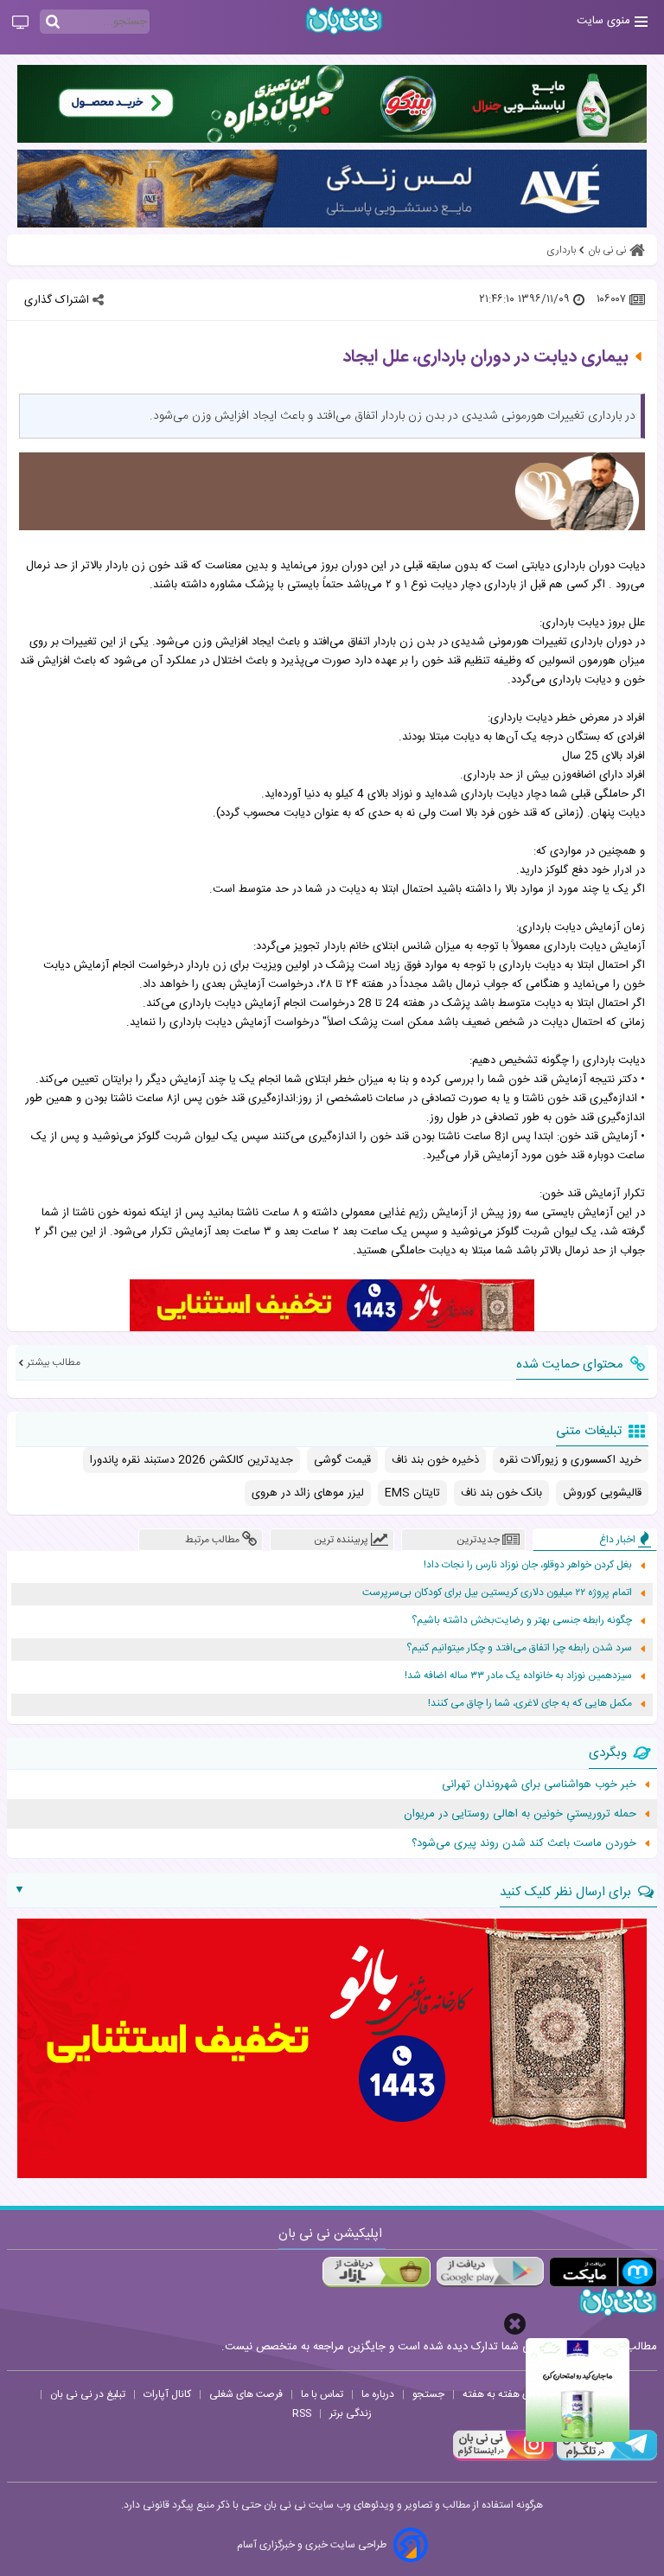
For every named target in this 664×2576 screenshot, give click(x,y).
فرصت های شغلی (246, 2394)
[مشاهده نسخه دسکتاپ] (20, 23)
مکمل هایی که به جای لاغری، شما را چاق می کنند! (530, 1704)
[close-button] (515, 2324)
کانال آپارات (167, 2394)
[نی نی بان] (344, 20)
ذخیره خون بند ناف (435, 1460)
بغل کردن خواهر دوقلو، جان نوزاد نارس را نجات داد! (528, 1565)
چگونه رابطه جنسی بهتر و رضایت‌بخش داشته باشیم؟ (522, 1621)
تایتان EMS (412, 1493)
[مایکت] (603, 2272)
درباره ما (378, 2394)
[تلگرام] (605, 2458)
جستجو (428, 2394)
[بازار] (377, 2272)
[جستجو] (53, 22)
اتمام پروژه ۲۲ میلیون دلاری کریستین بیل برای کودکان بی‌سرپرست (497, 1593)
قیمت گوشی (342, 1460)
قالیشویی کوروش (602, 1493)
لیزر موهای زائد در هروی (308, 1493)
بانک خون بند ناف (501, 1493)
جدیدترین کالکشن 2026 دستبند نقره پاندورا (192, 1460)
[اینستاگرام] (503, 2458)
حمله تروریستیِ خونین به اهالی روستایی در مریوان (520, 1814)
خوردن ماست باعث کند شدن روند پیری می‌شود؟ (524, 1843)
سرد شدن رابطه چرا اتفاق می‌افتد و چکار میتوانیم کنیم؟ (519, 1648)
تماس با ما (322, 2394)
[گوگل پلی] (490, 2272)
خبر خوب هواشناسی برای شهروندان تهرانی (539, 1785)
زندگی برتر (351, 2413)
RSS (302, 2413)
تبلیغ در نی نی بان (88, 2394)
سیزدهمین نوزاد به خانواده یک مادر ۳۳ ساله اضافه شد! (518, 1676)
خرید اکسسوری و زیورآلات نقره (571, 1460)
